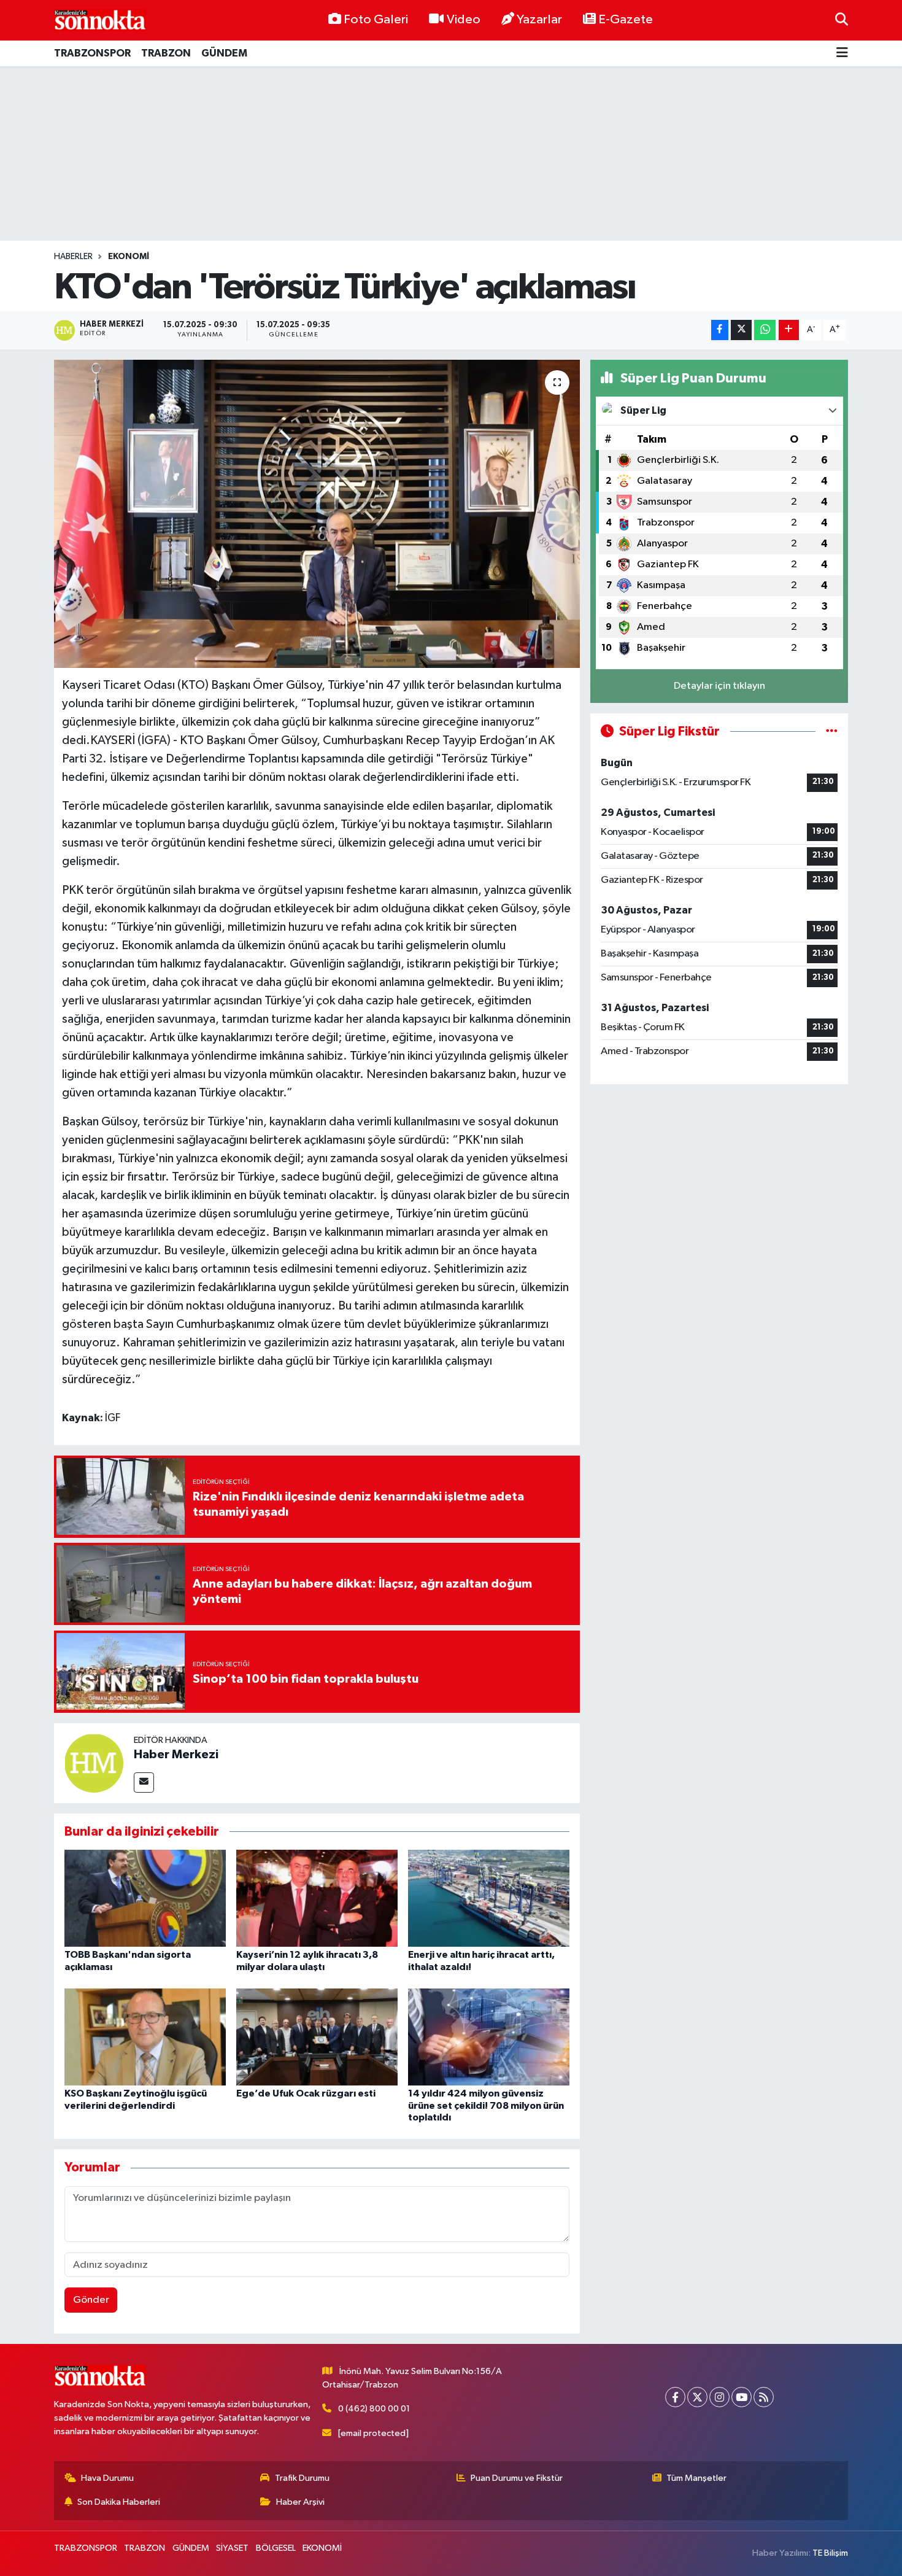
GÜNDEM (224, 53)
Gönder (91, 2300)
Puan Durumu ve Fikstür (517, 2478)
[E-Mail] (144, 1783)
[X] (697, 2397)
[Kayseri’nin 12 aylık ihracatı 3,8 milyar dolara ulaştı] (317, 1898)
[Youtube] (742, 2397)
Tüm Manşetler (696, 2478)
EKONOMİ (129, 257)
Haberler (73, 257)
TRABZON (166, 53)
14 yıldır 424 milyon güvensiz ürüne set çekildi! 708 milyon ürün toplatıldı (486, 2105)
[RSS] (764, 2397)
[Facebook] (675, 2397)
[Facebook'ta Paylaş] (720, 330)
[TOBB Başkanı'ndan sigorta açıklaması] (145, 1898)
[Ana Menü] (842, 54)
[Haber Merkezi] (94, 1763)
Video (464, 20)
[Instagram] (719, 2397)
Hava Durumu (107, 2478)
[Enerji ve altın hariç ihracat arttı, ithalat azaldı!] (489, 1898)
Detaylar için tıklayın (719, 686)
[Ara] (842, 20)
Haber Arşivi (300, 2502)
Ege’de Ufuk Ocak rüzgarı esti (306, 2093)
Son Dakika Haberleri (119, 2502)
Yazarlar (539, 20)
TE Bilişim (830, 2553)
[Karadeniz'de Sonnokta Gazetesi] (100, 20)
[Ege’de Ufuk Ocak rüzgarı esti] (317, 2037)
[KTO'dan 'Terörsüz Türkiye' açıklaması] (317, 514)
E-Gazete (626, 20)
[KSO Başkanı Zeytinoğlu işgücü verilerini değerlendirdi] (145, 2037)
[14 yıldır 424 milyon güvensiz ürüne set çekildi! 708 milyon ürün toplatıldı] (489, 2037)
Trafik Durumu (302, 2478)
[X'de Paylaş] (741, 330)
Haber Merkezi (176, 1755)
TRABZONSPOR (92, 53)
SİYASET (232, 2548)
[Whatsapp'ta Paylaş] (765, 330)
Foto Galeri (376, 20)
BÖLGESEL (276, 2548)
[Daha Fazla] (789, 330)
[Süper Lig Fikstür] (832, 731)
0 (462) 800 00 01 (374, 2409)
